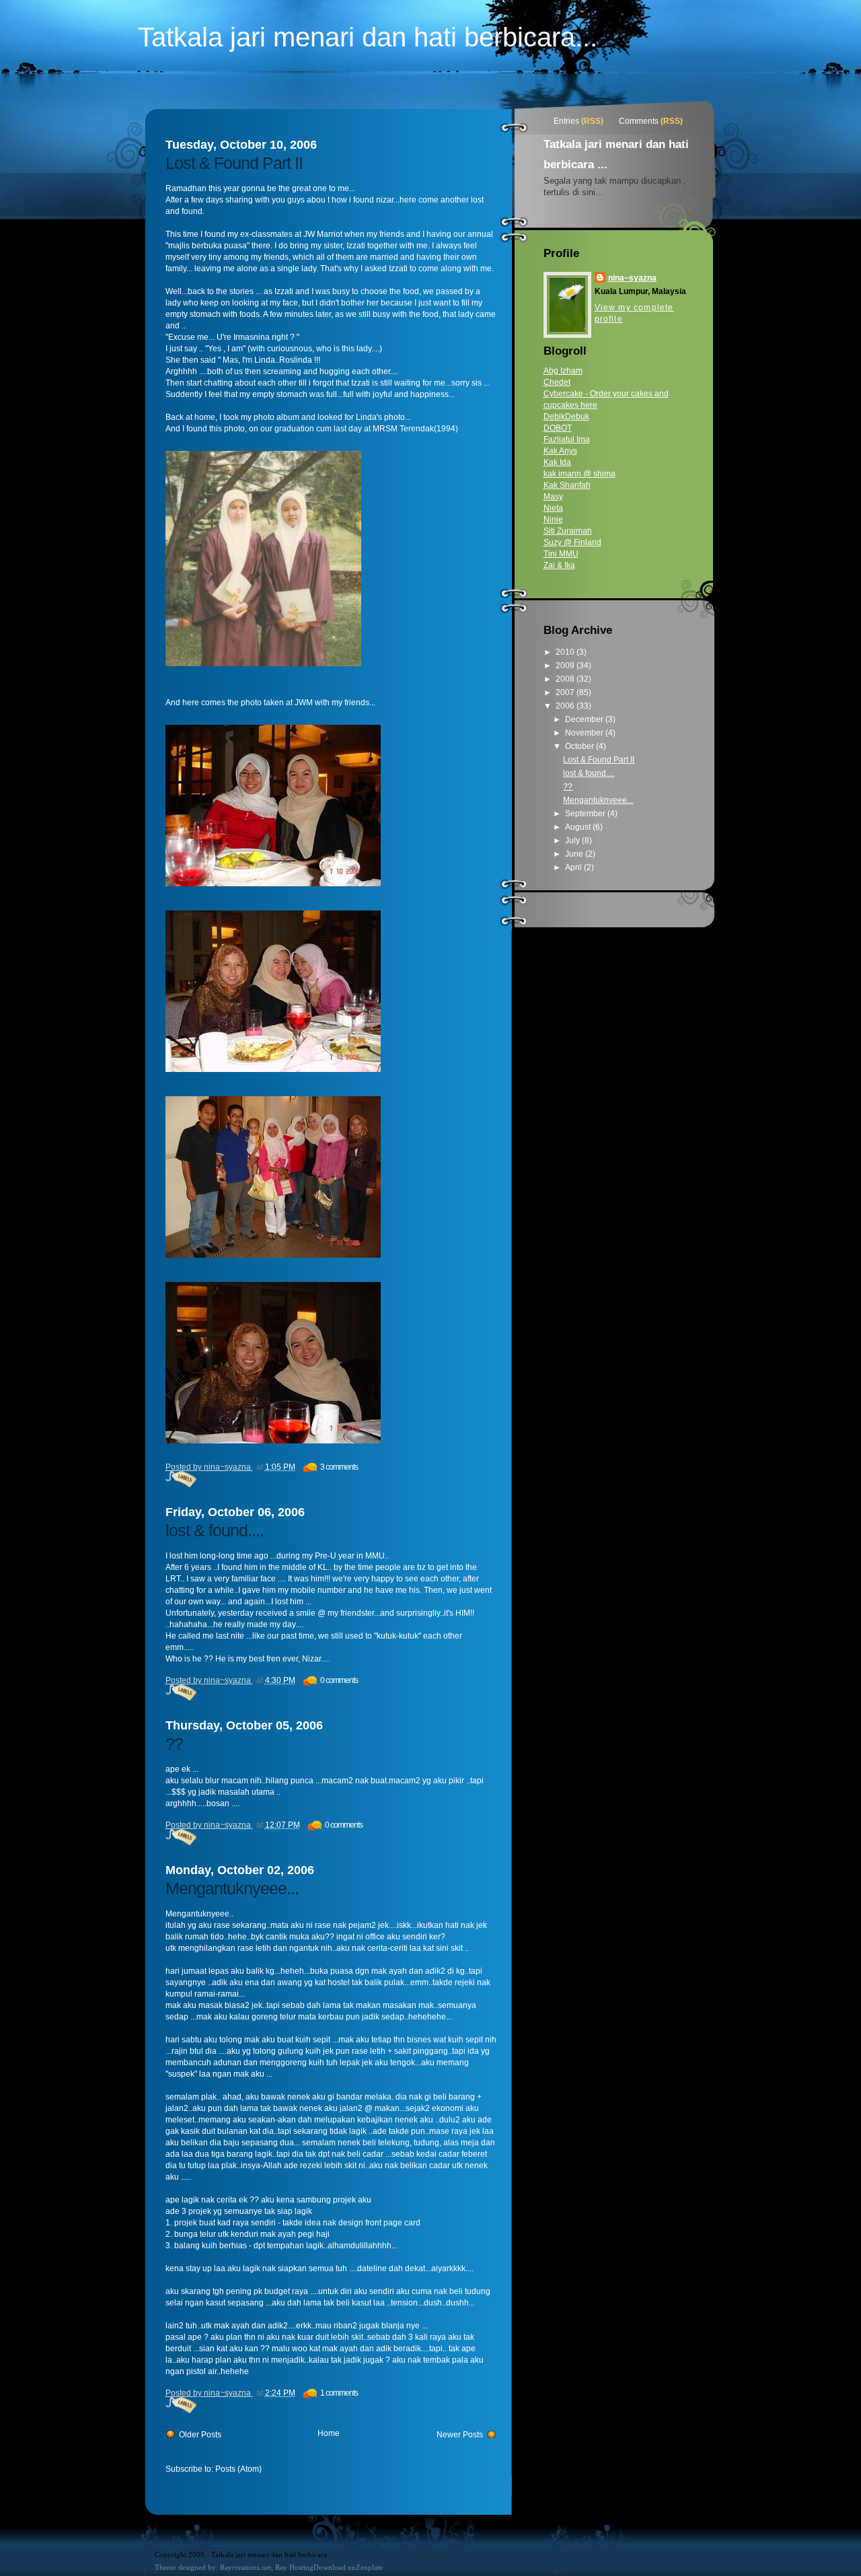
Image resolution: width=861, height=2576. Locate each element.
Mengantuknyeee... (232, 1888)
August (579, 827)
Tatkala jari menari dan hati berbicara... (368, 37)
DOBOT (558, 428)
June (575, 854)
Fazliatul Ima (567, 439)
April (574, 867)
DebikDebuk (566, 417)
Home (329, 2433)
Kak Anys (560, 451)
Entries (566, 121)
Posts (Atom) (238, 2469)
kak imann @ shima (579, 474)
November (585, 733)
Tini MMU (561, 554)
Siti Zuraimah (568, 531)
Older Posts (200, 2435)
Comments (639, 121)
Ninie (553, 520)
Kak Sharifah (567, 485)
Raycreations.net (246, 2567)
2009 (566, 666)
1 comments (339, 2393)
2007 (566, 692)
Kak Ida (557, 462)
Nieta (553, 508)
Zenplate (369, 2567)
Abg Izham (563, 371)
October (581, 746)
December (585, 719)
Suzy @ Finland (572, 542)
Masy (553, 497)
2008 (566, 679)
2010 (566, 652)
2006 (566, 706)
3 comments (339, 1467)
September (586, 814)
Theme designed (180, 2567)
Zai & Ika (559, 565)
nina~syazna (632, 278)
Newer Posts (460, 2435)
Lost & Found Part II (234, 163)
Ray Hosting (294, 2567)
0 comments (339, 1680)
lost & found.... (215, 1530)
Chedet (557, 382)
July (573, 840)
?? (174, 1744)
